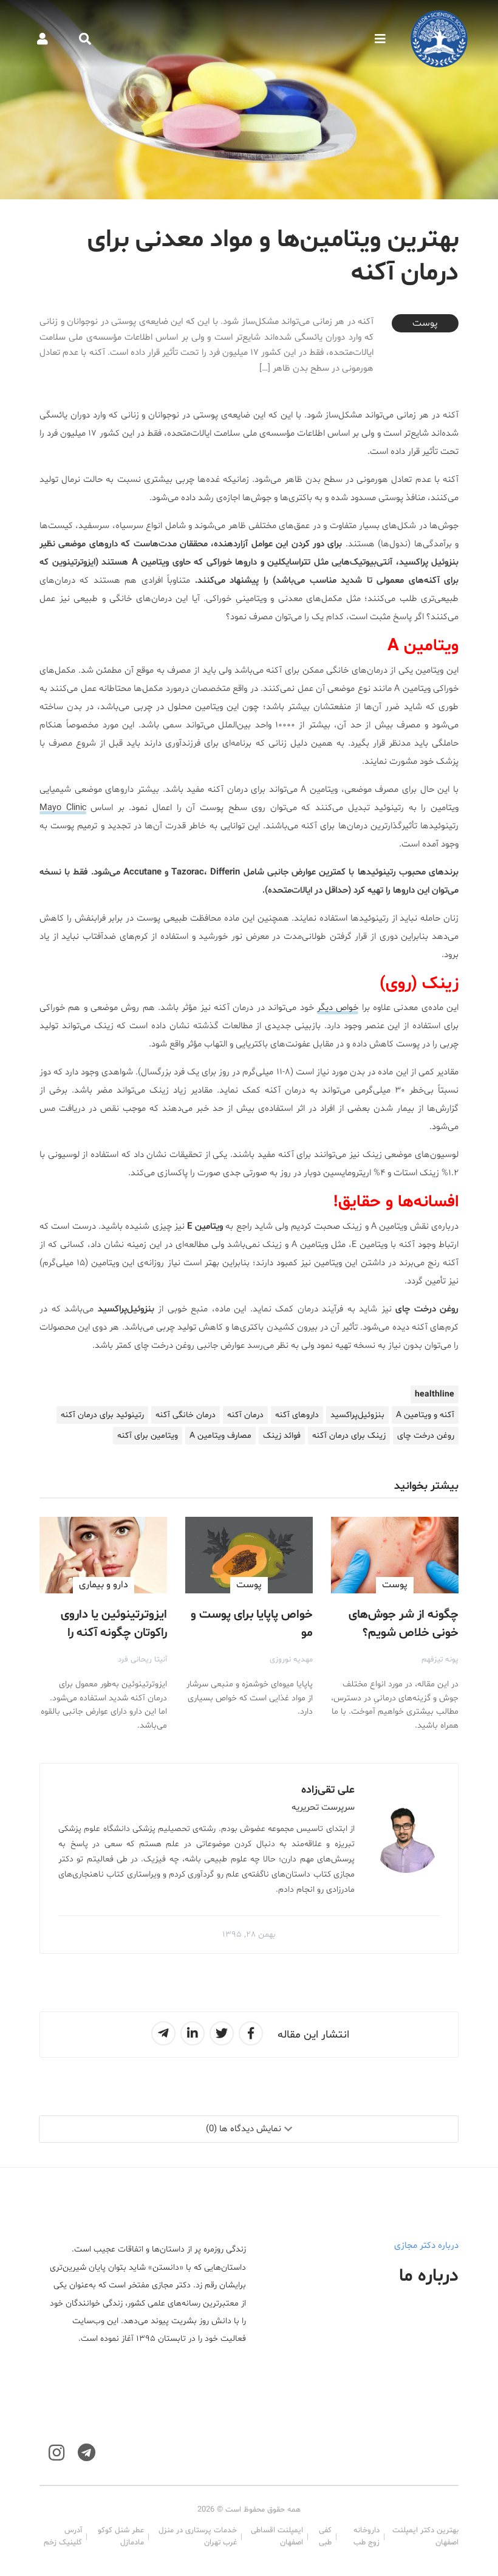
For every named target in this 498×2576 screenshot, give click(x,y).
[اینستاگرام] (56, 2453)
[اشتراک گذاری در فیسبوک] (251, 2033)
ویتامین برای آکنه (148, 1436)
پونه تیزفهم (440, 1660)
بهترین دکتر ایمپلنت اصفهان (425, 2537)
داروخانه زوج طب (367, 2537)
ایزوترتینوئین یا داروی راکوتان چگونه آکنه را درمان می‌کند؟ (114, 1633)
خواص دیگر (338, 1008)
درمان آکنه (245, 1415)
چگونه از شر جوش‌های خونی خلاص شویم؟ (404, 1624)
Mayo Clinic (63, 808)
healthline (435, 1394)
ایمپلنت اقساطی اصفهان (277, 2537)
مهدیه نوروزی (291, 1660)
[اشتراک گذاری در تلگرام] (163, 2033)
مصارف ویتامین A (220, 1436)
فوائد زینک (282, 1436)
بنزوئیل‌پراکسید (357, 1415)
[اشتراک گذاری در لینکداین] (193, 2033)
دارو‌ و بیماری (104, 1585)
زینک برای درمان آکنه (349, 1436)
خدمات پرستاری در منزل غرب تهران (198, 2537)
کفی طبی (325, 2537)
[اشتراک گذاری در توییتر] (222, 2033)
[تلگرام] (87, 2453)
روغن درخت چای (426, 1436)
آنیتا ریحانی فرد (142, 1660)
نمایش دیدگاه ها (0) (244, 2129)
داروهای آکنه (297, 1415)
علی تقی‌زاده (328, 1790)
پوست (425, 323)
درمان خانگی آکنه (186, 1415)
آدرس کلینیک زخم (63, 2537)
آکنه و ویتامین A (425, 1415)
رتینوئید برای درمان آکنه (102, 1415)
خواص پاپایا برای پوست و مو (252, 1624)
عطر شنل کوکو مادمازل (121, 2537)
